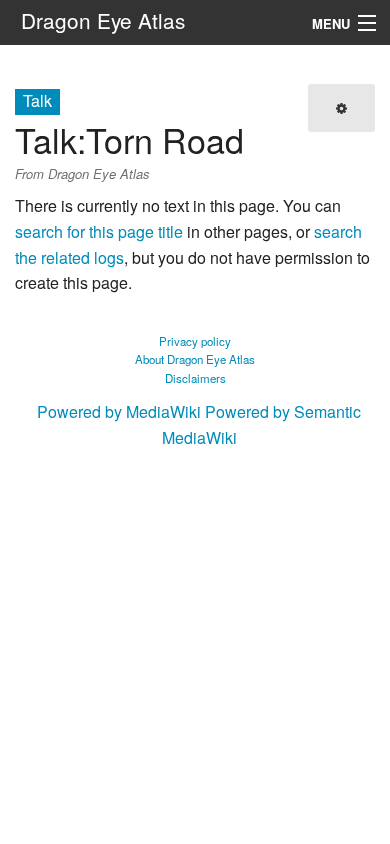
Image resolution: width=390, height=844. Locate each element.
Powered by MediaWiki (119, 411)
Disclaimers (195, 378)
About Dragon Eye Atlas (195, 359)
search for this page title (99, 231)
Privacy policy (195, 341)
